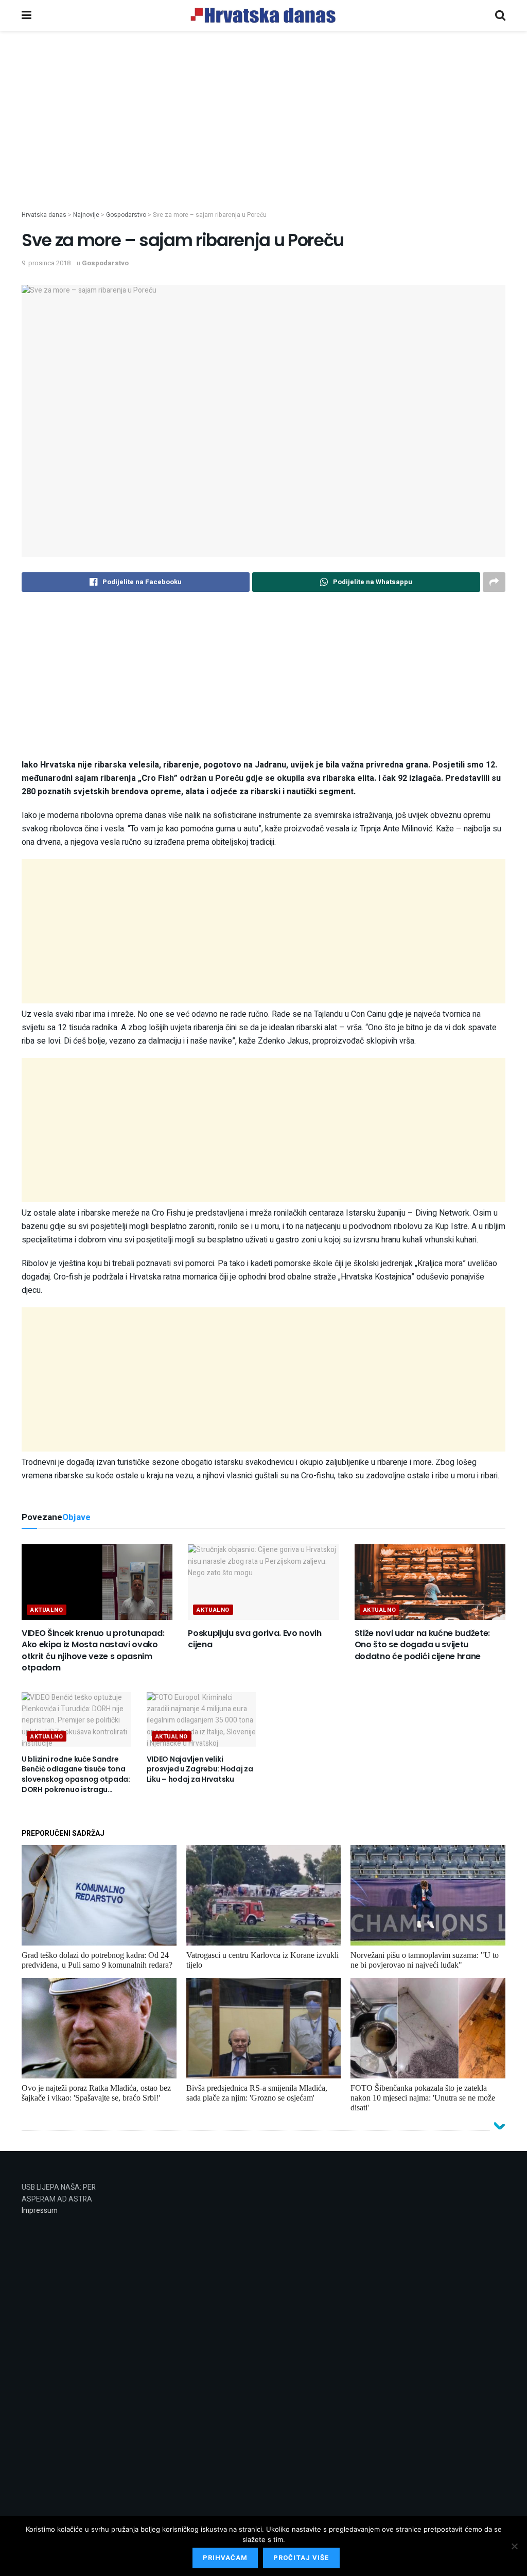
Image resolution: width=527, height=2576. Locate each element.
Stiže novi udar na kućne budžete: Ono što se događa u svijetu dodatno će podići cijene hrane (422, 1645)
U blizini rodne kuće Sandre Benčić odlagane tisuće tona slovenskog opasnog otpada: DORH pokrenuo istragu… (76, 1774)
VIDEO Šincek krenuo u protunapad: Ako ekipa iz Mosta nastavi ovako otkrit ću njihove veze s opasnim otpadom (93, 1650)
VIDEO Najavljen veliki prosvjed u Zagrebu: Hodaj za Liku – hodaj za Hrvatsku (200, 1769)
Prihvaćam (225, 2558)
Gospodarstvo (105, 263)
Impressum (40, 2211)
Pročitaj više (301, 2558)
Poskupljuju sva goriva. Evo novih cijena (254, 1639)
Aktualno (47, 1610)
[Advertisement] (263, 138)
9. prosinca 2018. (47, 263)
